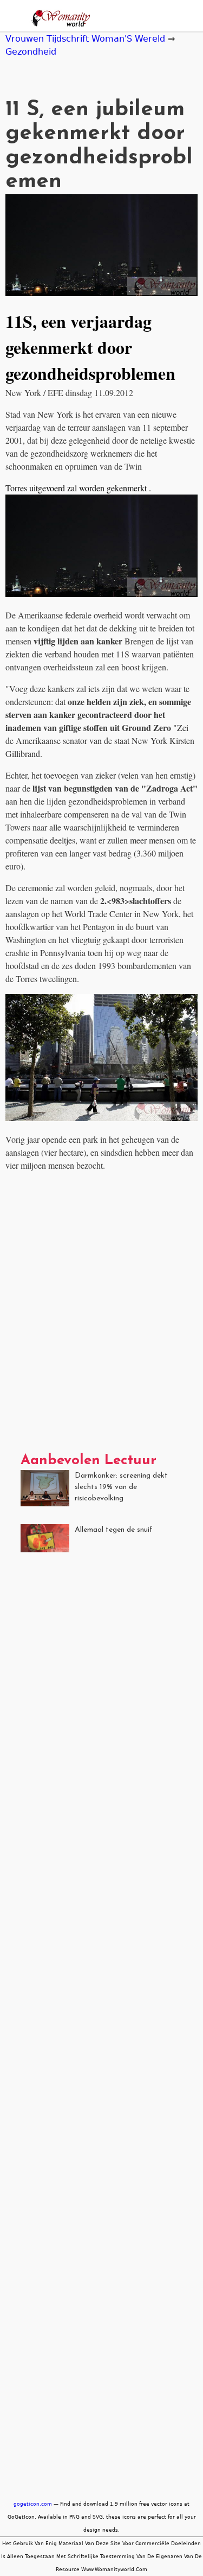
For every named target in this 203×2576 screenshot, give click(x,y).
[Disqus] (101, 1316)
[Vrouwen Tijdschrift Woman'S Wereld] (58, 20)
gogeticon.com (33, 2504)
